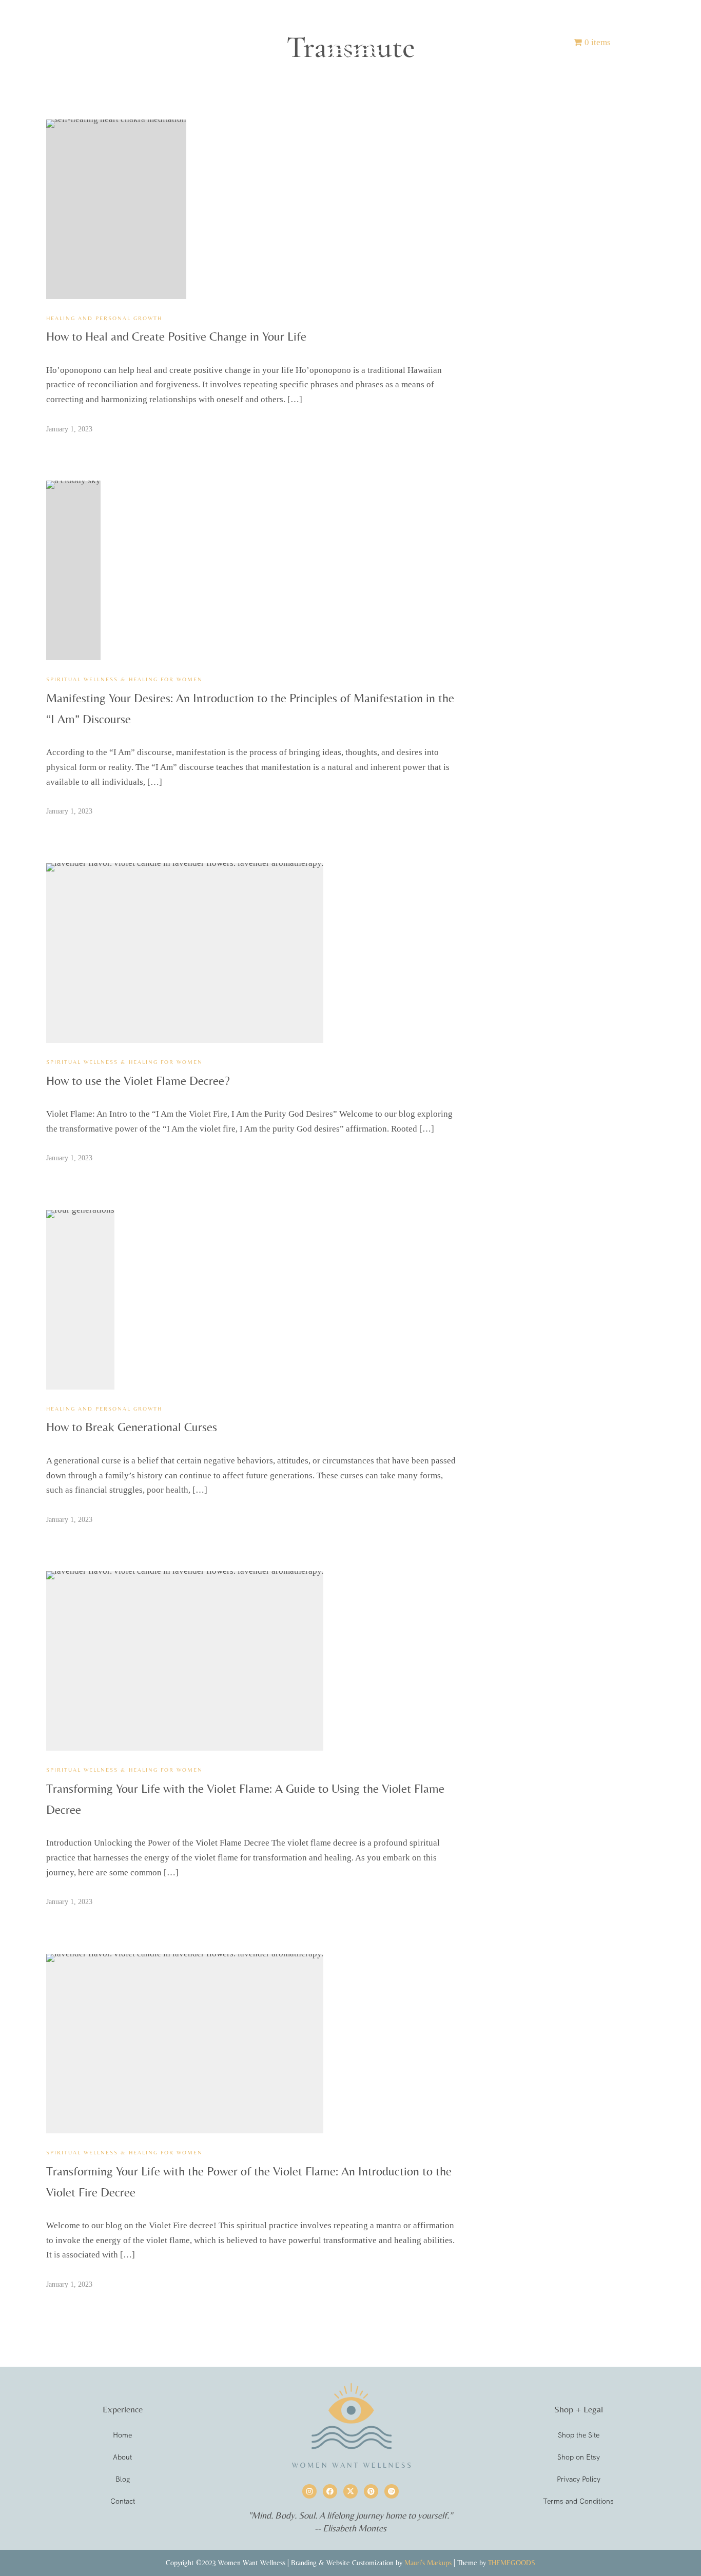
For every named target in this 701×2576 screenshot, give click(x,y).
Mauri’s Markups (428, 2563)
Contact (537, 42)
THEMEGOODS (512, 2563)
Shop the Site (579, 2435)
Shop (201, 42)
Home (112, 42)
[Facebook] (330, 2491)
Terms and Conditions (578, 2501)
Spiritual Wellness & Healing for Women (124, 679)
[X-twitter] (350, 2491)
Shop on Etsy (579, 2457)
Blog (490, 42)
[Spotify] (392, 2491)
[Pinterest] (371, 2491)
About (158, 42)
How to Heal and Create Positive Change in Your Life (176, 336)
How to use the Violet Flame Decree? (138, 1081)
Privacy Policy (579, 2479)
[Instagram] (309, 2491)
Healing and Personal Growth (104, 318)
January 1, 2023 (69, 429)
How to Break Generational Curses (132, 1427)
